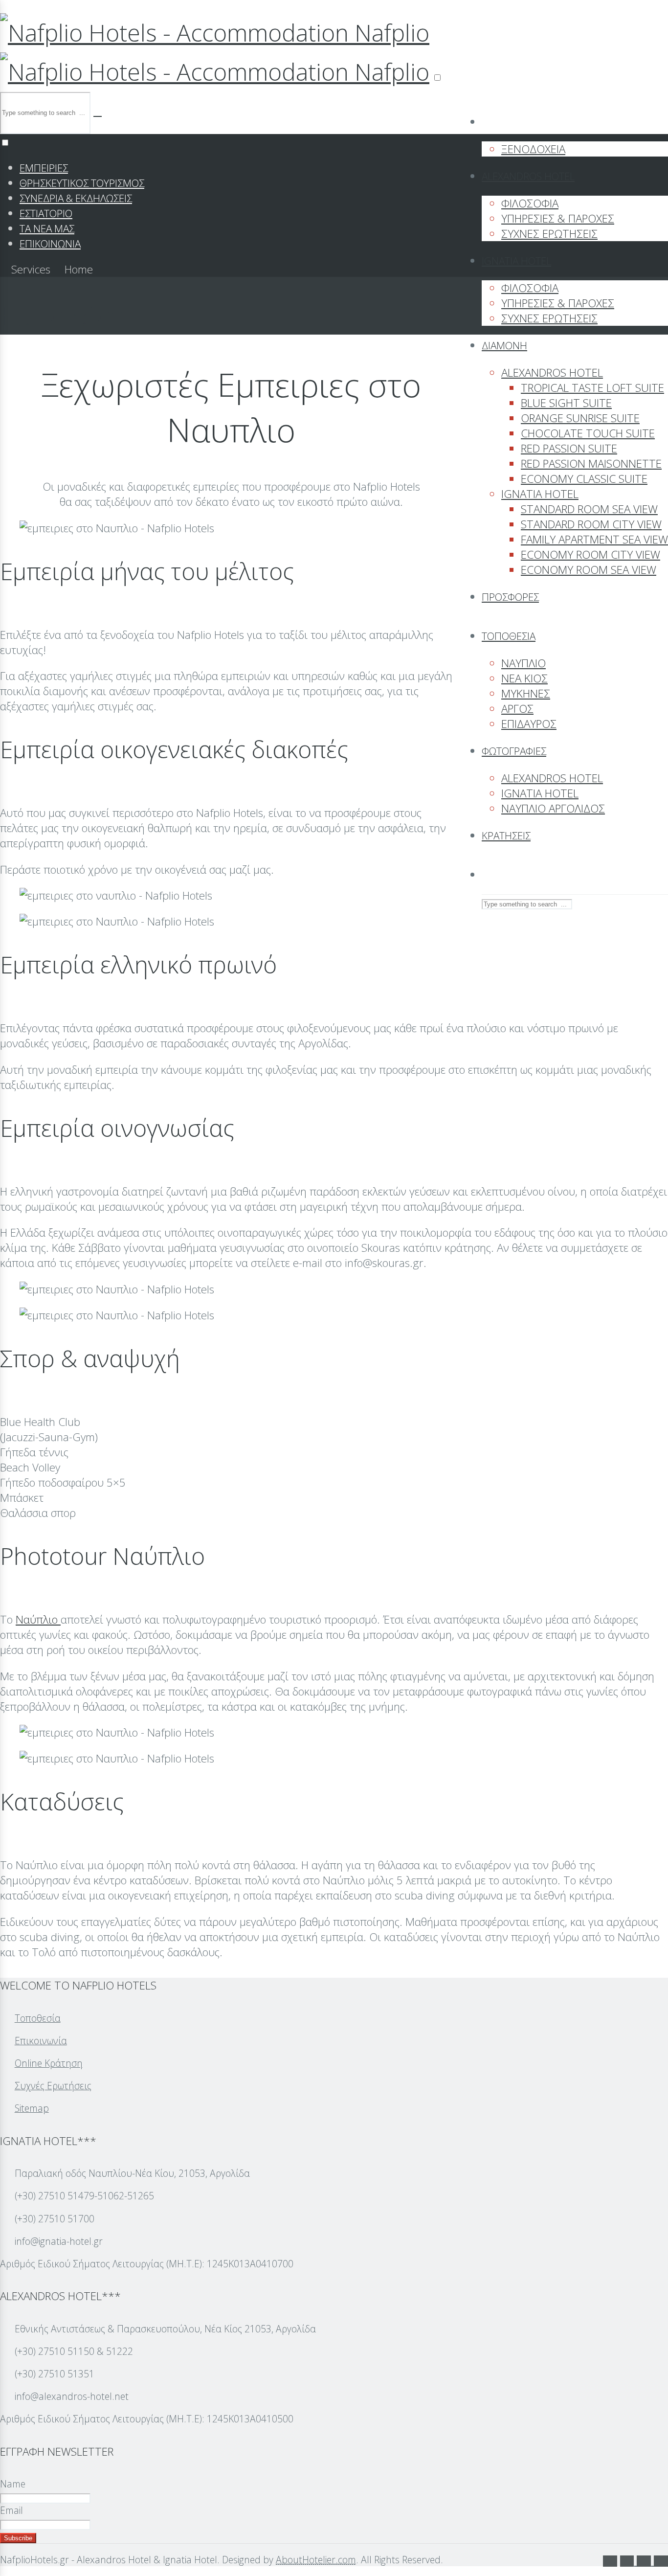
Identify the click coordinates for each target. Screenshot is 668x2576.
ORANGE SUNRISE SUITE (580, 418)
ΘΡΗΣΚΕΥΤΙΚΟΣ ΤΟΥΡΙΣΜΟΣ (82, 183)
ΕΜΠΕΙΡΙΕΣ (44, 168)
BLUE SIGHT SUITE (566, 403)
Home (77, 269)
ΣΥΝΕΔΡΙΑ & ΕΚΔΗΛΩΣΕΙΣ (76, 198)
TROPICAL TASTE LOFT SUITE (592, 388)
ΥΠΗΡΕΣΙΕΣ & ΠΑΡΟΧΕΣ (558, 218)
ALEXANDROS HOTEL (528, 176)
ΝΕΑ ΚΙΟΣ (524, 678)
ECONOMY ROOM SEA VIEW (589, 570)
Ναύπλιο (38, 1619)
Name (13, 2484)
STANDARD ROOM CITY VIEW (591, 524)
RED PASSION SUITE (569, 448)
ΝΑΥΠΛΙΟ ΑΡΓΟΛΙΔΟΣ (553, 808)
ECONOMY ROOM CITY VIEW (590, 554)
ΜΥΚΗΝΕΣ (526, 693)
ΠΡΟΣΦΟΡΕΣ (510, 597)
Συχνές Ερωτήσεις (53, 2086)
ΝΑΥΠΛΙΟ (523, 663)
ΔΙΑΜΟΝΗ (504, 345)
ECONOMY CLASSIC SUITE (584, 479)
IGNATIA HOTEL (516, 261)
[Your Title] (629, 2561)
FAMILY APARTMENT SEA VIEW (594, 539)
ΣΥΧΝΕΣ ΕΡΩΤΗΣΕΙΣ (549, 234)
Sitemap (32, 2108)
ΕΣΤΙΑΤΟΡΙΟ (46, 213)
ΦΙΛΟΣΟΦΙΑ (530, 203)
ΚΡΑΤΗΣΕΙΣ (506, 836)
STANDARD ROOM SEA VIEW (589, 509)
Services (31, 269)
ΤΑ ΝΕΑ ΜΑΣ (47, 228)
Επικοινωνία (41, 2041)
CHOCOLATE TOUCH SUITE (588, 433)
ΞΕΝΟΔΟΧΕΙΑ (533, 149)
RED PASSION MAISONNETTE (591, 463)
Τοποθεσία (38, 2018)
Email (11, 2510)
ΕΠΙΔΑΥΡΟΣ (529, 724)
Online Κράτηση (49, 2063)
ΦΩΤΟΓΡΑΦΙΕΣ (514, 751)
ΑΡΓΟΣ (517, 709)
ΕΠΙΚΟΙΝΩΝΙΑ (50, 244)
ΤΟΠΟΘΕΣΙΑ (509, 636)
